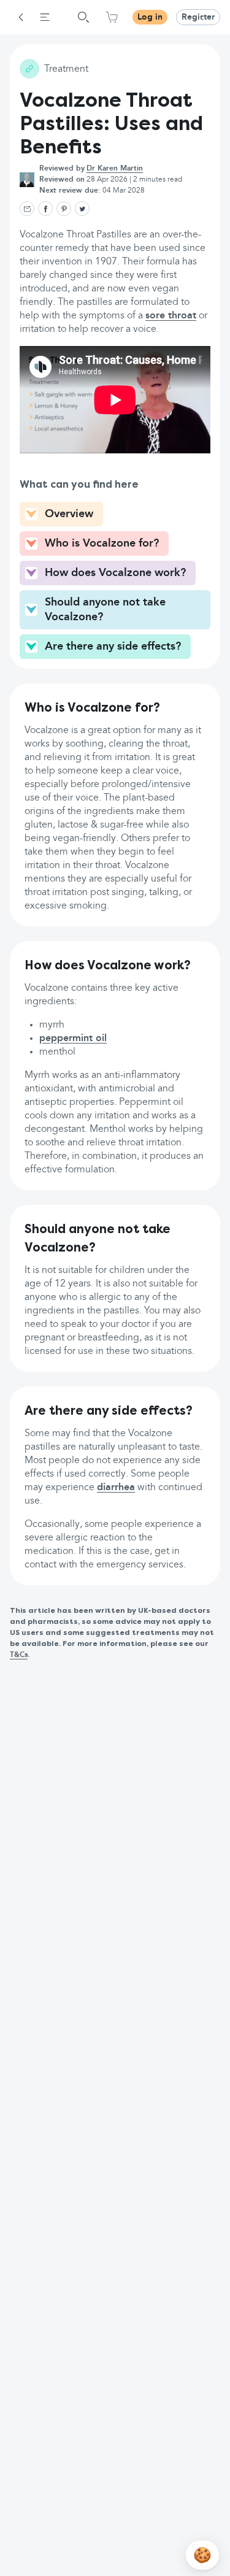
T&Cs (19, 1655)
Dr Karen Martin (115, 169)
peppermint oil (73, 1039)
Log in (150, 17)
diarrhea (116, 1488)
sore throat (171, 316)
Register (198, 17)
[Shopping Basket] (112, 17)
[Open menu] (45, 17)
